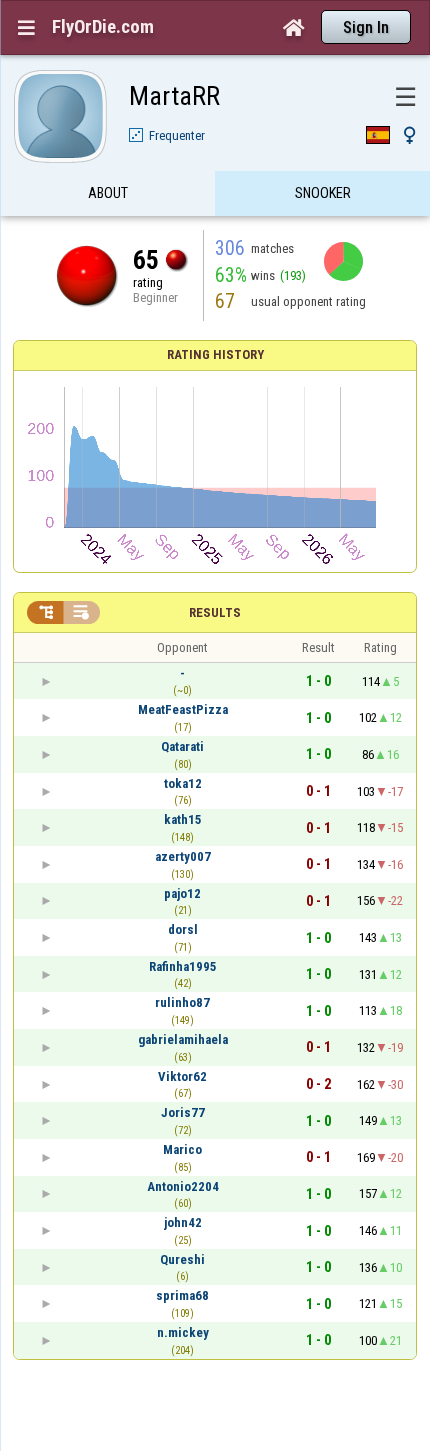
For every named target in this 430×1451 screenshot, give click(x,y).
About (108, 193)
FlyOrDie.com (103, 27)
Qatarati (182, 746)
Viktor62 (182, 1076)
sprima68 (182, 1295)
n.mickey (183, 1332)
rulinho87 (182, 1002)
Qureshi (182, 1259)
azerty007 (183, 856)
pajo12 (182, 893)
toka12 (183, 783)
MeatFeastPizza (183, 709)
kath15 (183, 819)
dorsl (183, 929)
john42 (183, 1222)
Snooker (323, 193)
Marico (182, 1149)
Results (215, 612)
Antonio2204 (183, 1186)
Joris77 (183, 1112)
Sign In (366, 27)
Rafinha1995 (183, 966)
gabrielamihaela (183, 1039)
